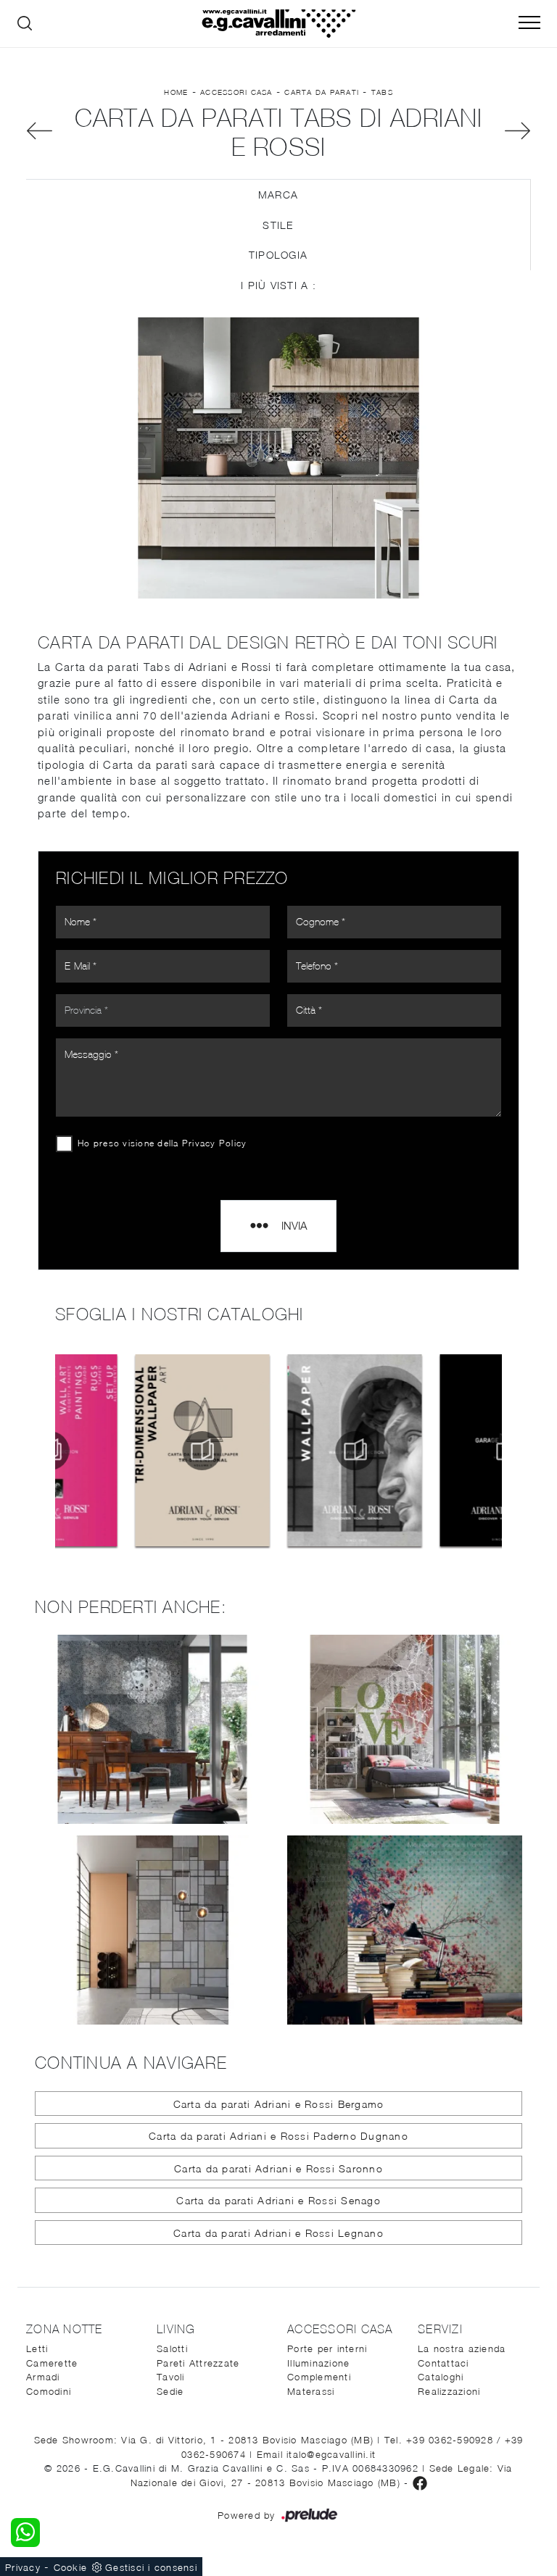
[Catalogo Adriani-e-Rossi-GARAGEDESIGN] (431, 1451)
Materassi (311, 2391)
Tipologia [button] (278, 255)
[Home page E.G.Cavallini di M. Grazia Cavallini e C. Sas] (278, 24)
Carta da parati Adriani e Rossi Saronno (278, 2168)
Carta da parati (322, 92)
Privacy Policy (215, 1143)
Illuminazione (318, 2363)
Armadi (43, 2377)
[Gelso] (39, 131)
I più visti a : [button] (278, 285)
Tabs (382, 92)
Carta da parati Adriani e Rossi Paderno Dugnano (278, 2136)
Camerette (52, 2363)
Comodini (49, 2391)
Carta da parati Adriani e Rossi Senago (278, 2200)
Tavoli (171, 2377)
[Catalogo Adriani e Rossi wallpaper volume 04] (278, 1451)
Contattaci (443, 2363)
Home (176, 92)
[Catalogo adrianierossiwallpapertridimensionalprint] (126, 1451)
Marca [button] (278, 195)
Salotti (172, 2348)
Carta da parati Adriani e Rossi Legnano (278, 2233)
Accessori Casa (236, 92)
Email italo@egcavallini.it (317, 2454)
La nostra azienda (462, 2348)
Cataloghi (441, 2377)
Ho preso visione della (162, 1143)
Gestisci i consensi (151, 2567)
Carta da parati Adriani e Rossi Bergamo (279, 2104)
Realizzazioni (449, 2391)
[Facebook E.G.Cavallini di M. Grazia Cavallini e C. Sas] (420, 2483)
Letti (37, 2348)
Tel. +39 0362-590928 (441, 2440)
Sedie (170, 2391)
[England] (518, 131)
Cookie (71, 2567)
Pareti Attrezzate (198, 2363)
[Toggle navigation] (529, 23)
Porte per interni (327, 2348)
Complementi (319, 2377)
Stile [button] (278, 225)
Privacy (23, 2567)
